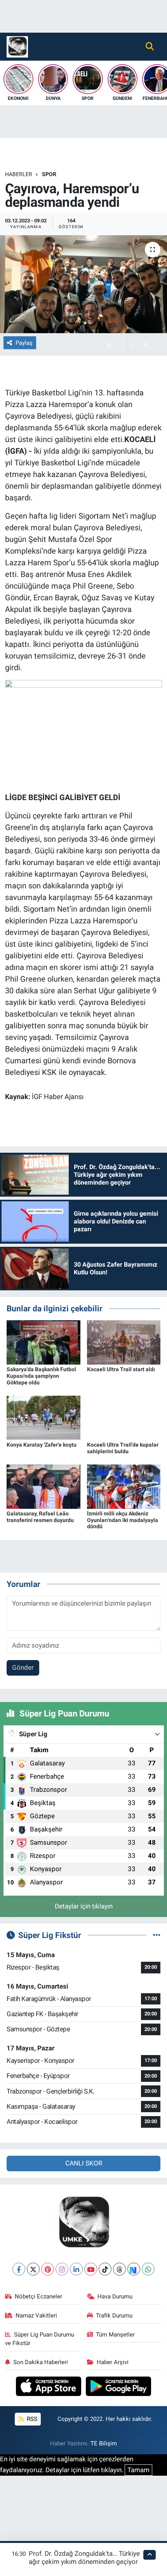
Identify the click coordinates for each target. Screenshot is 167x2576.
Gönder (23, 1667)
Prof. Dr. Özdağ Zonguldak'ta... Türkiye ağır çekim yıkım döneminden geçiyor (84, 2558)
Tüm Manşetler (115, 2335)
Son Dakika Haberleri (41, 2362)
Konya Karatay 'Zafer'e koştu (42, 1445)
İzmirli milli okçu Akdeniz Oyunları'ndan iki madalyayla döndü (123, 1520)
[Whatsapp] (148, 2269)
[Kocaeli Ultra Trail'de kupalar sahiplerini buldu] (124, 1417)
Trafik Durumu (114, 2316)
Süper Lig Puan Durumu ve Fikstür (40, 2339)
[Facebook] (19, 2269)
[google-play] (119, 2387)
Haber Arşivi (113, 2362)
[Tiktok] (105, 2269)
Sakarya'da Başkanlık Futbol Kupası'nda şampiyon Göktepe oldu (41, 1376)
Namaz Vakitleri (36, 2316)
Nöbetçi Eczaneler (38, 2296)
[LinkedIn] (76, 2269)
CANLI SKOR (84, 2163)
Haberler (19, 174)
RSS (31, 2419)
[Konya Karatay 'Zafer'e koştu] (43, 1417)
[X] (33, 2269)
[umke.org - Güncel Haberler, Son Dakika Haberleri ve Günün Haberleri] (17, 46)
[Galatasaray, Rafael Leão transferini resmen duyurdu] (43, 1486)
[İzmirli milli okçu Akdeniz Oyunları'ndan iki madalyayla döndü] (124, 1486)
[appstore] (50, 2387)
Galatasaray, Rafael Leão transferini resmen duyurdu (40, 1517)
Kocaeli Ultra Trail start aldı (121, 1369)
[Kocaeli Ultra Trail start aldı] (124, 1342)
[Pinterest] (48, 2269)
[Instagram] (62, 2269)
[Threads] (119, 2269)
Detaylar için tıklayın (84, 1906)
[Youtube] (91, 2269)
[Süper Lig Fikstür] (157, 1935)
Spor (49, 174)
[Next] (134, 2269)
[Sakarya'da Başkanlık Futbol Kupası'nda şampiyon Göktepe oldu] (43, 1342)
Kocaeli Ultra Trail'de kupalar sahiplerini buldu (123, 1448)
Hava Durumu (115, 2296)
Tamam (138, 2470)
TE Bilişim (104, 2443)
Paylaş (24, 343)
